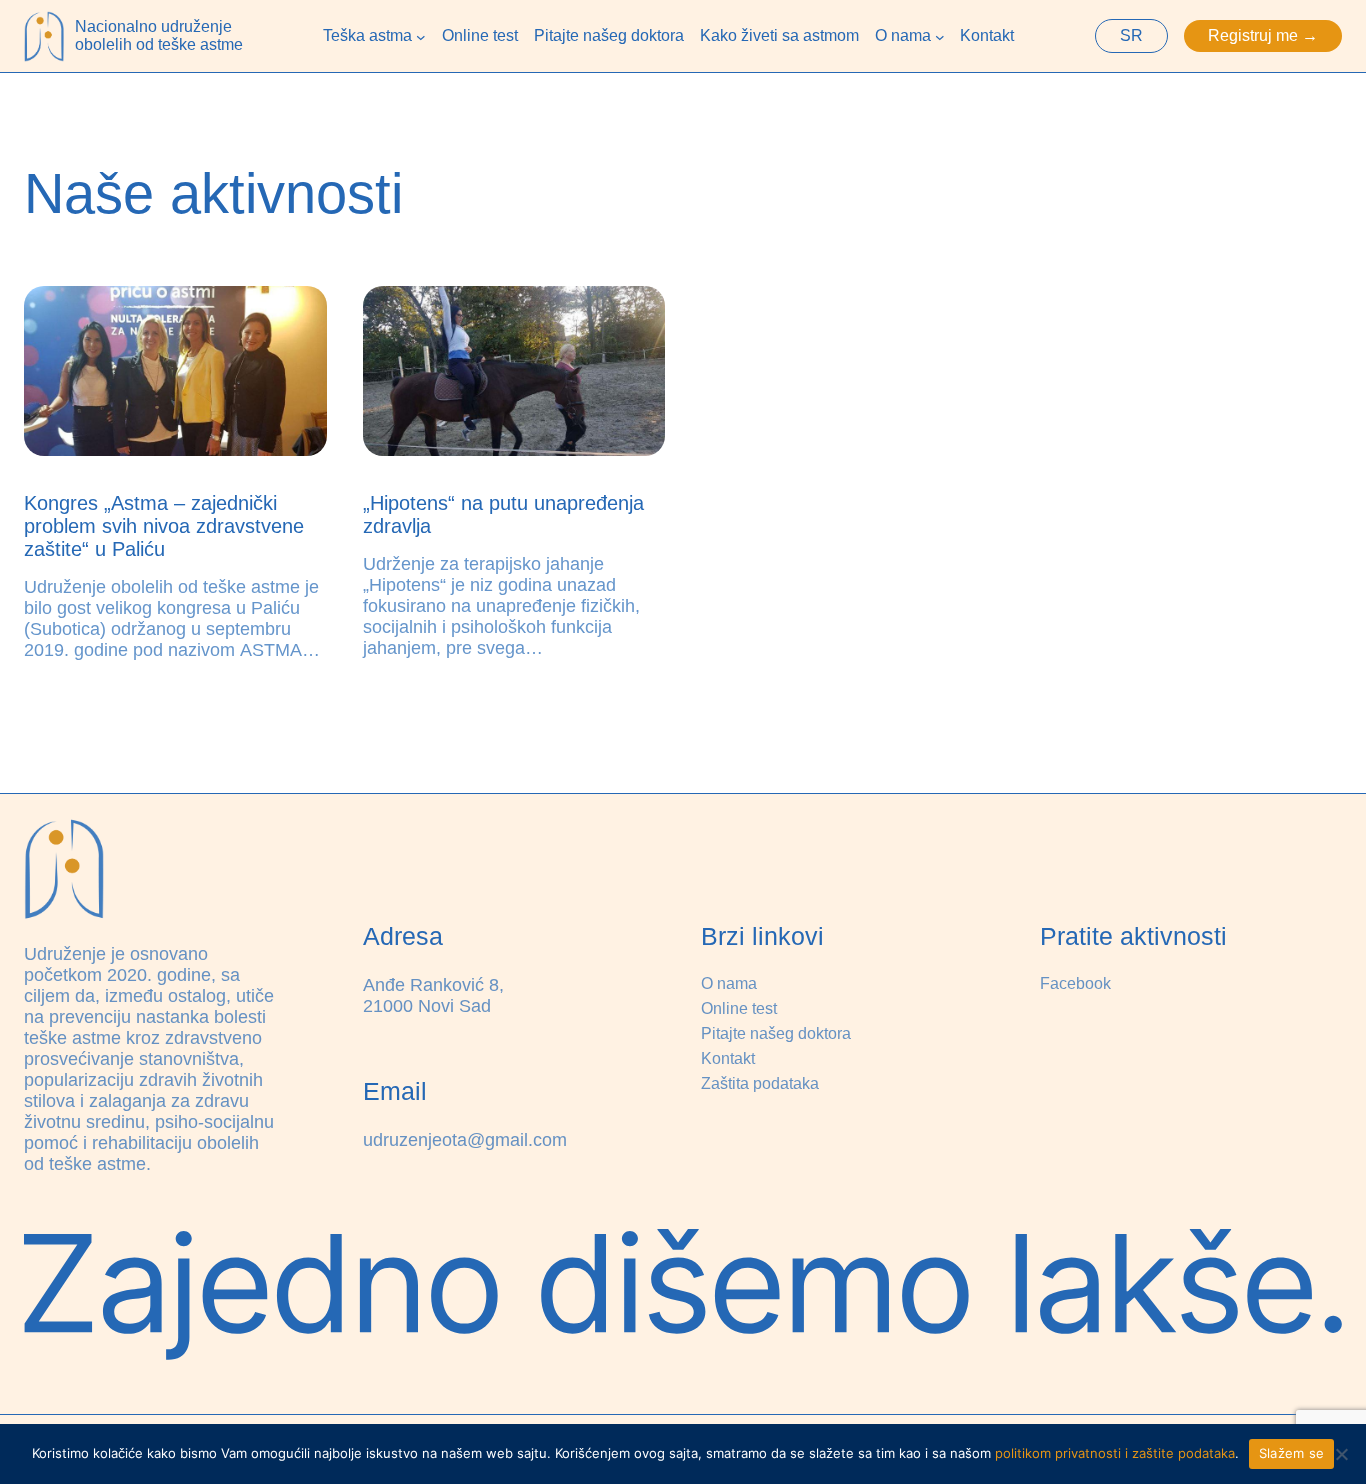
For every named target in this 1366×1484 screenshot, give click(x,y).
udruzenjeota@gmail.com (465, 1140)
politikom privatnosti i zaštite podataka (1115, 1453)
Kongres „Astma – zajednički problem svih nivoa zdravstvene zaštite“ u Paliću (164, 526)
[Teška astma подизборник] (421, 36)
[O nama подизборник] (940, 36)
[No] (1341, 1454)
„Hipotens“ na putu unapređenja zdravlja (503, 514)
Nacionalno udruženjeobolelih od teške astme (159, 35)
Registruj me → (1263, 35)
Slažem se (1291, 1453)
